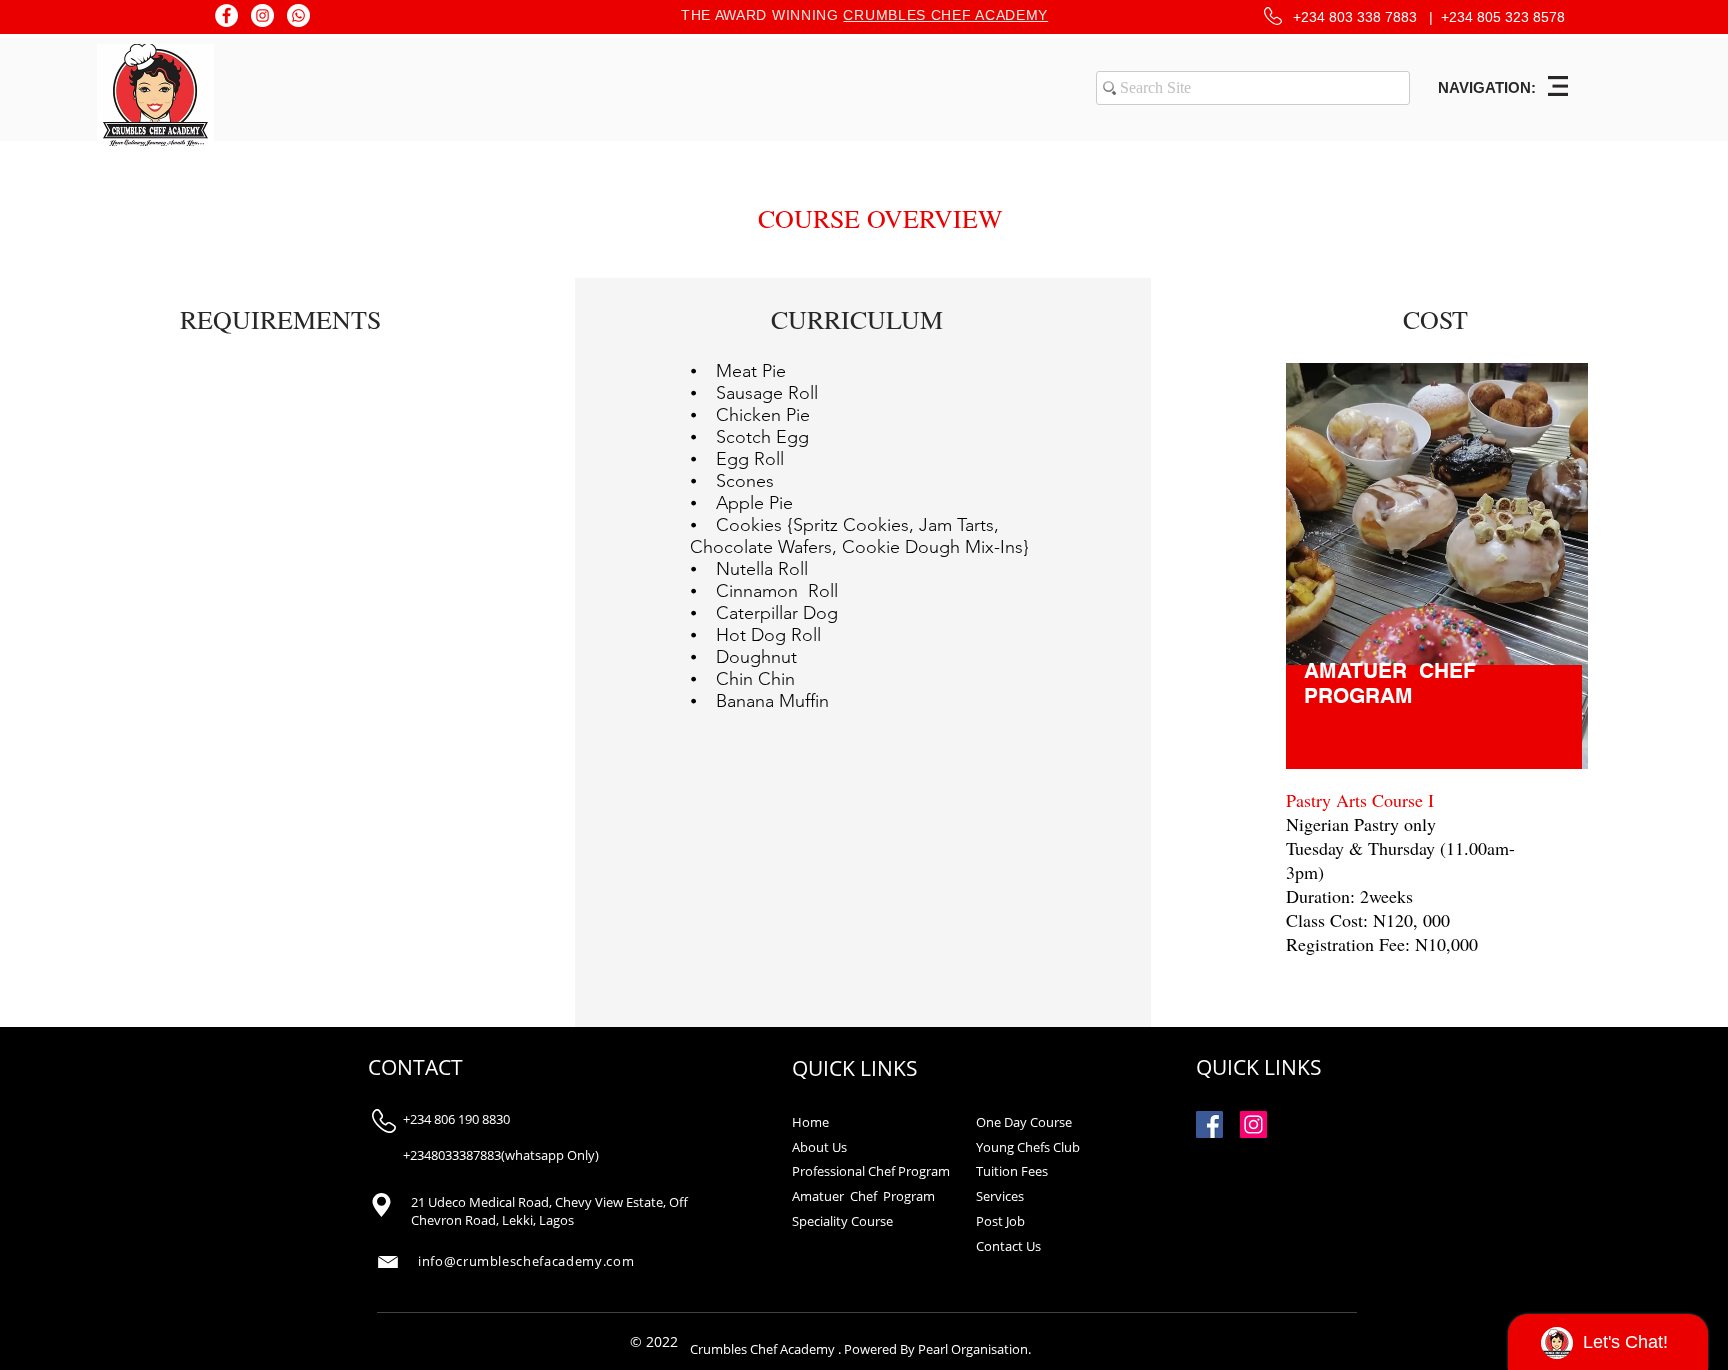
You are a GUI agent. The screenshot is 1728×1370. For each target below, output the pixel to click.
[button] (1558, 86)
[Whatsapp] (298, 15)
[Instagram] (262, 15)
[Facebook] (226, 15)
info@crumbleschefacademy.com (526, 1261)
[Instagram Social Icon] (1253, 1124)
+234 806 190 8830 (456, 1119)
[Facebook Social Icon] (1209, 1124)
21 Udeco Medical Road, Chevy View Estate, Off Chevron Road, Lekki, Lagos (549, 1211)
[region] (1436, 675)
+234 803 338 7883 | (1367, 17)
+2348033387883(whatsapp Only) (501, 1155)
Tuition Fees (1012, 1171)
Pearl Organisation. (974, 1349)
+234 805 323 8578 (1503, 17)
